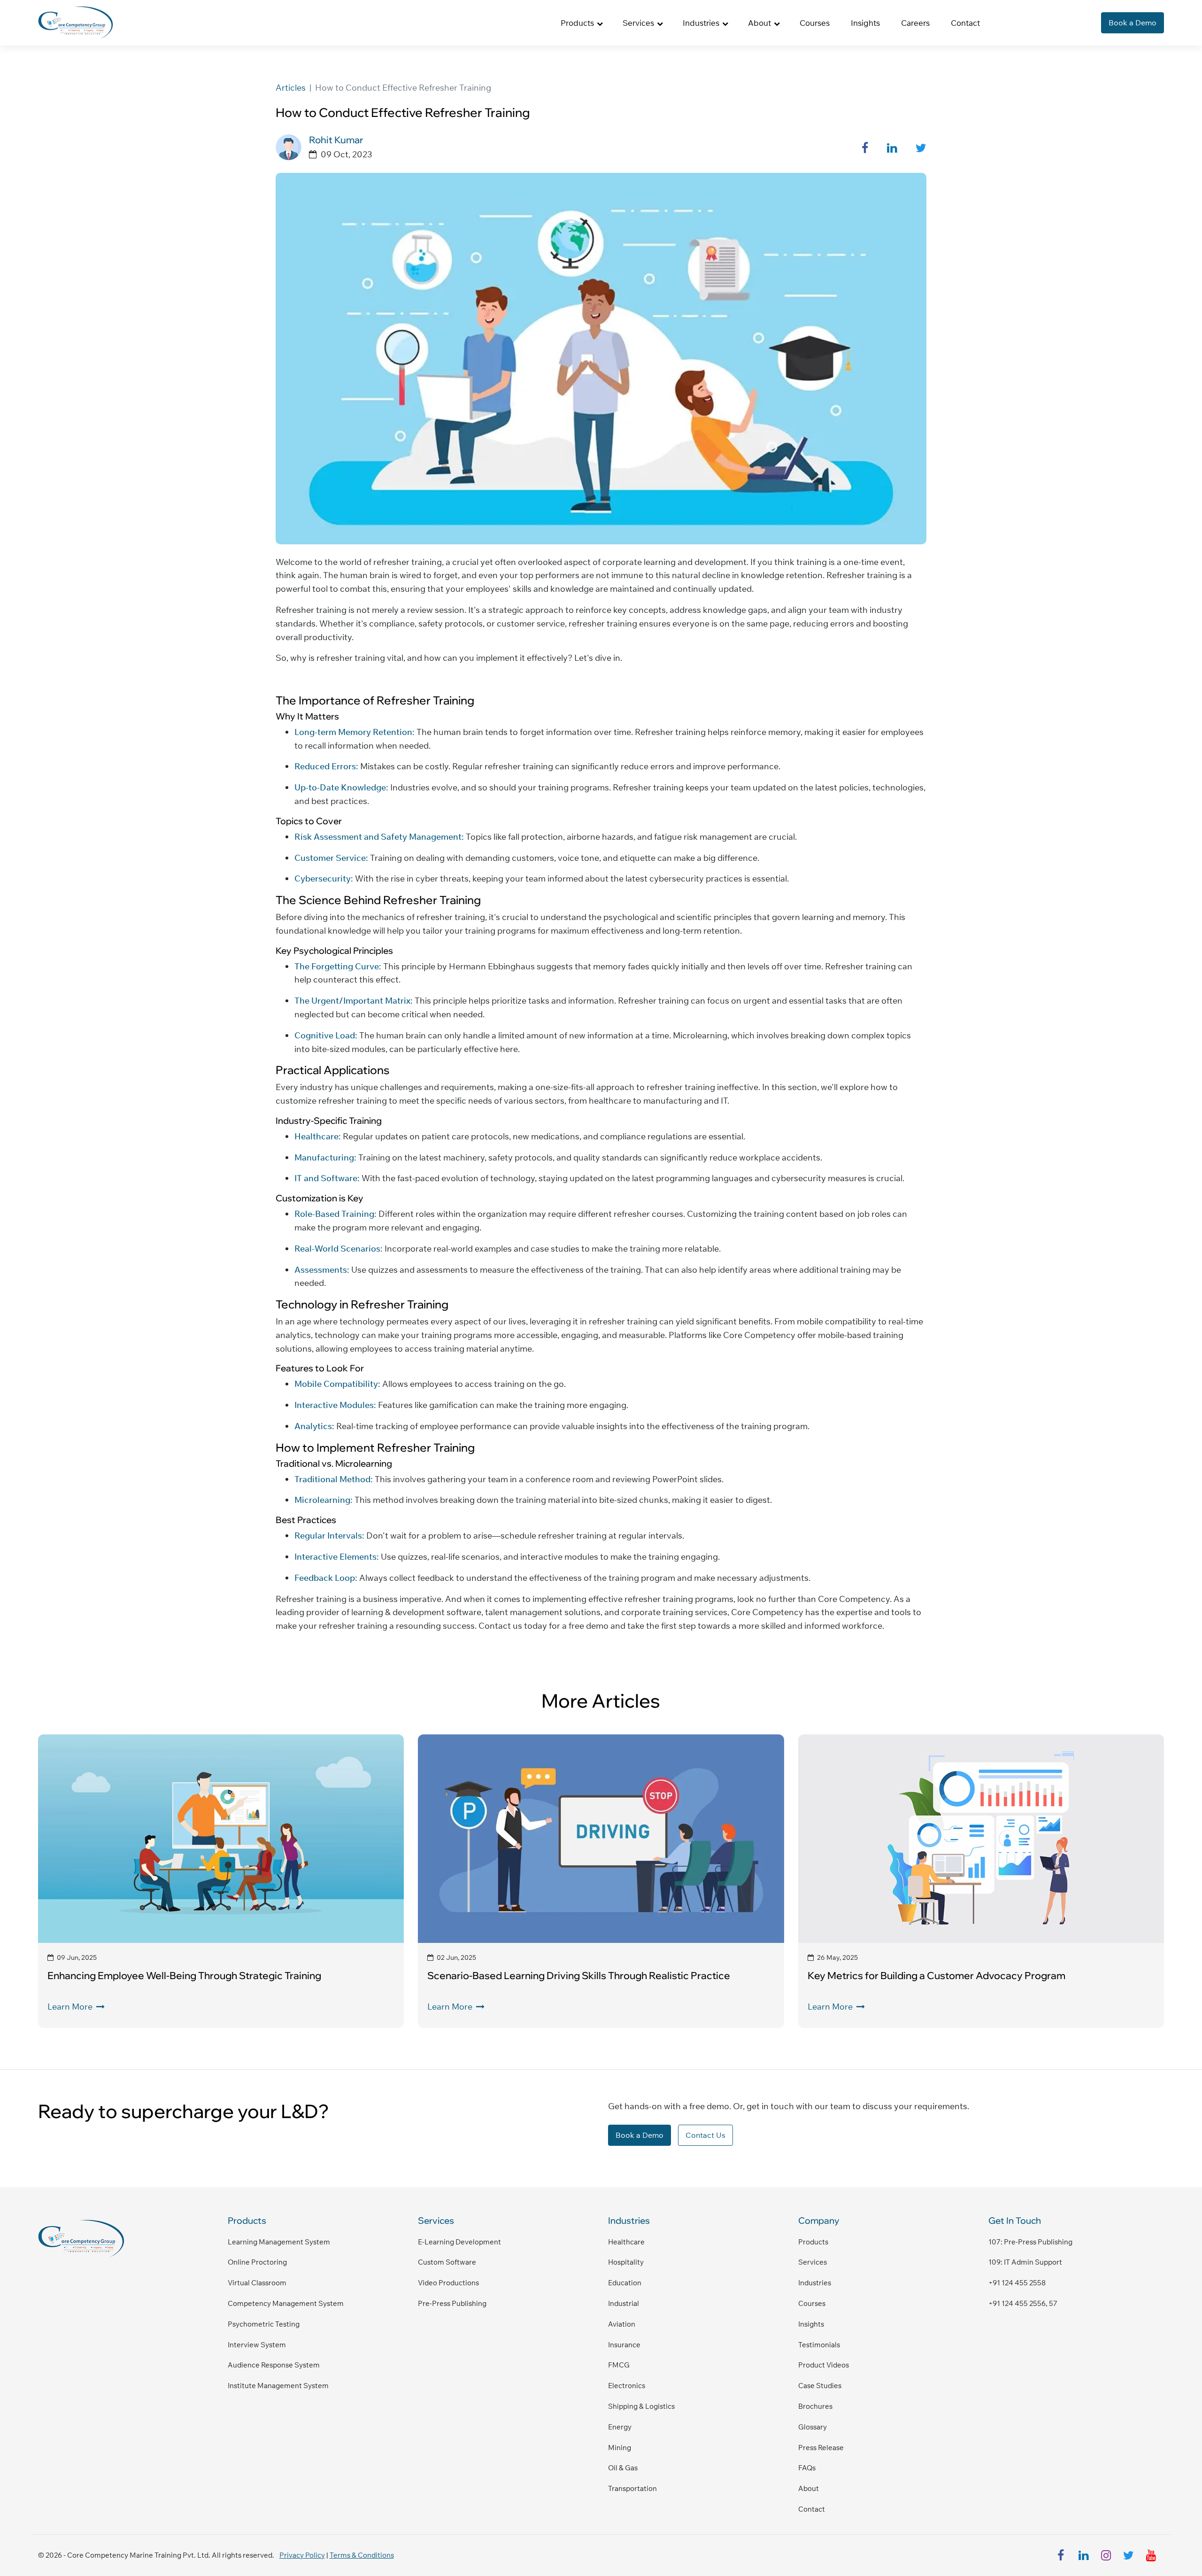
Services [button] (638, 23)
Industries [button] (701, 23)
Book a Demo (1133, 23)
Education (625, 2283)
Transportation (632, 2488)
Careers (915, 23)
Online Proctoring (257, 2262)
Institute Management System (278, 2386)
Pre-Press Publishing (452, 2303)
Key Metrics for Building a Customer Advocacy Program (936, 1975)
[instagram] (1106, 2555)
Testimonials (819, 2345)
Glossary (813, 2427)
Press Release (821, 2448)
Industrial (624, 2303)
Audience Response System (274, 2365)
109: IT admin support (1025, 2262)
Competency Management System (286, 2303)
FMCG (619, 2365)
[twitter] (1128, 2555)
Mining (620, 2448)
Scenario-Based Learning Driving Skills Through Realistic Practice (579, 1975)
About (809, 2488)
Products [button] (577, 23)
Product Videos (824, 2365)
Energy (620, 2427)
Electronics (627, 2386)
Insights (865, 23)
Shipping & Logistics (641, 2406)
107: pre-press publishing (1030, 2242)
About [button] (759, 23)
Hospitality (626, 2262)
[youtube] (1151, 2555)
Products (813, 2242)
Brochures (815, 2406)
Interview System (257, 2345)
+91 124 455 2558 (1017, 2283)
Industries (815, 2283)
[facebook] (1061, 2555)
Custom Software (447, 2262)
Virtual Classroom (257, 2283)
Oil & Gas (623, 2468)
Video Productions (448, 2283)
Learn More (71, 2007)
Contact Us (705, 2135)
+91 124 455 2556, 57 (1023, 2303)
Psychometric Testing (264, 2324)
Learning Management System (279, 2242)
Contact (965, 23)
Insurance (624, 2345)
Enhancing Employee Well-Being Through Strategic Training (184, 1975)
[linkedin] (1083, 2555)
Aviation (622, 2324)
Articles (291, 88)
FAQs (807, 2468)
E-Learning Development (459, 2242)
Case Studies (820, 2386)
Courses (815, 23)
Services (813, 2262)
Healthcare (626, 2242)
